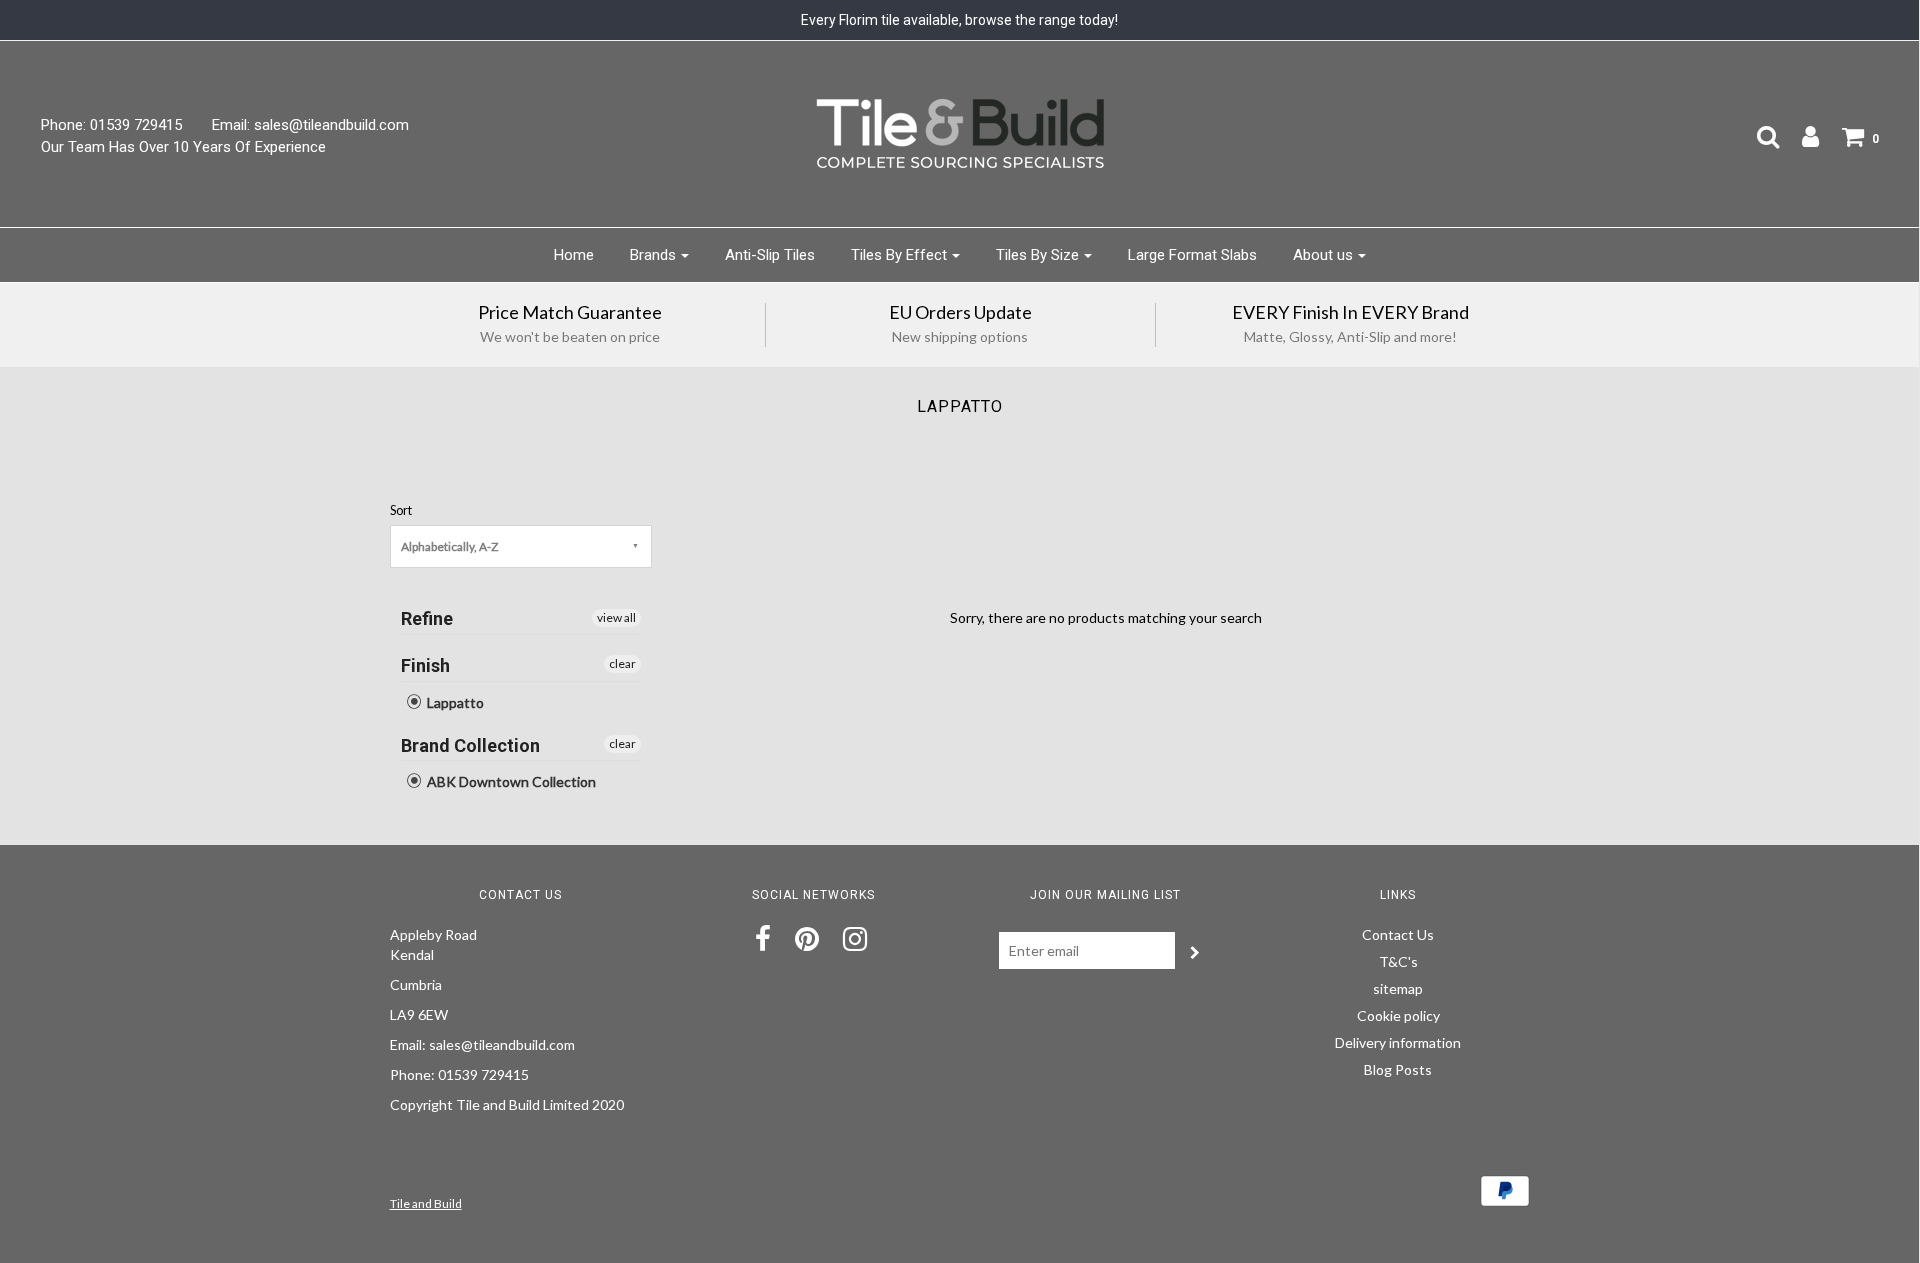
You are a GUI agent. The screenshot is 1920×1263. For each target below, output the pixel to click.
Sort (401, 510)
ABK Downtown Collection (510, 781)
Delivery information (1398, 1042)
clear (622, 663)
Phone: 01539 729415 (111, 125)
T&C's (1398, 961)
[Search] (1758, 136)
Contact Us (1398, 934)
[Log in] (1800, 136)
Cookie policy (1398, 1015)
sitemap (1398, 988)
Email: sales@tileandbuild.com (310, 125)
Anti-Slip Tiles (770, 255)
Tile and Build (426, 1203)
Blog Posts (1398, 1069)
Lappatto (454, 702)
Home (574, 255)
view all (616, 617)
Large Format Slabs (1192, 255)
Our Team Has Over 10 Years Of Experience (183, 147)
